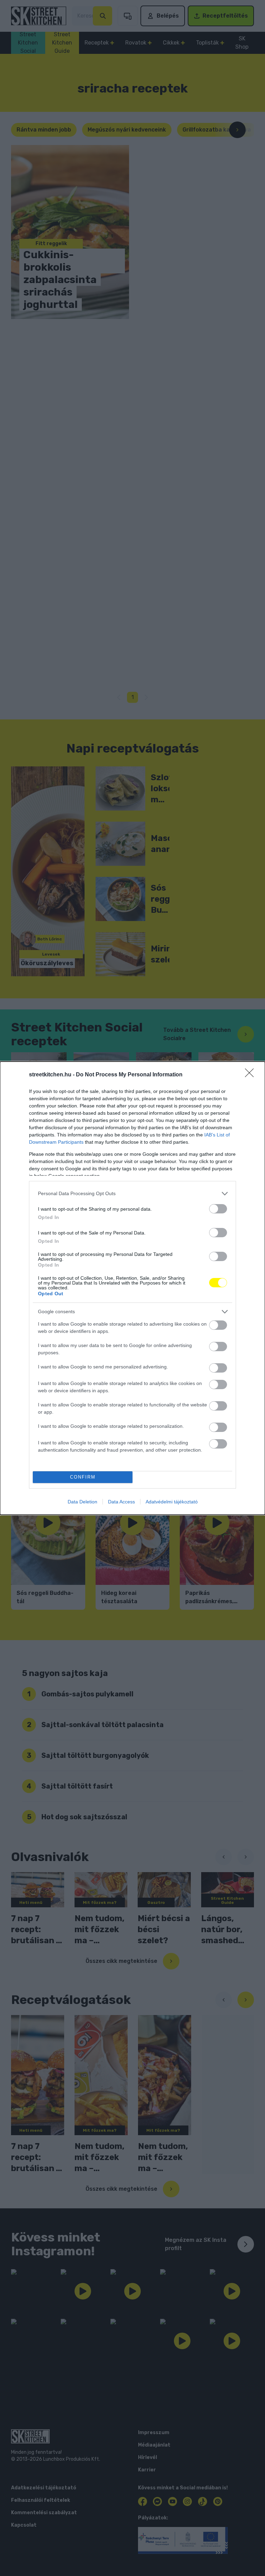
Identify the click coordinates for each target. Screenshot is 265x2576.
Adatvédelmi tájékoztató (172, 1502)
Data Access (121, 1502)
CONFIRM (83, 1477)
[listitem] (132, 1194)
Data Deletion (82, 1502)
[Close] (252, 1075)
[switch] (218, 1209)
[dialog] (132, 1288)
